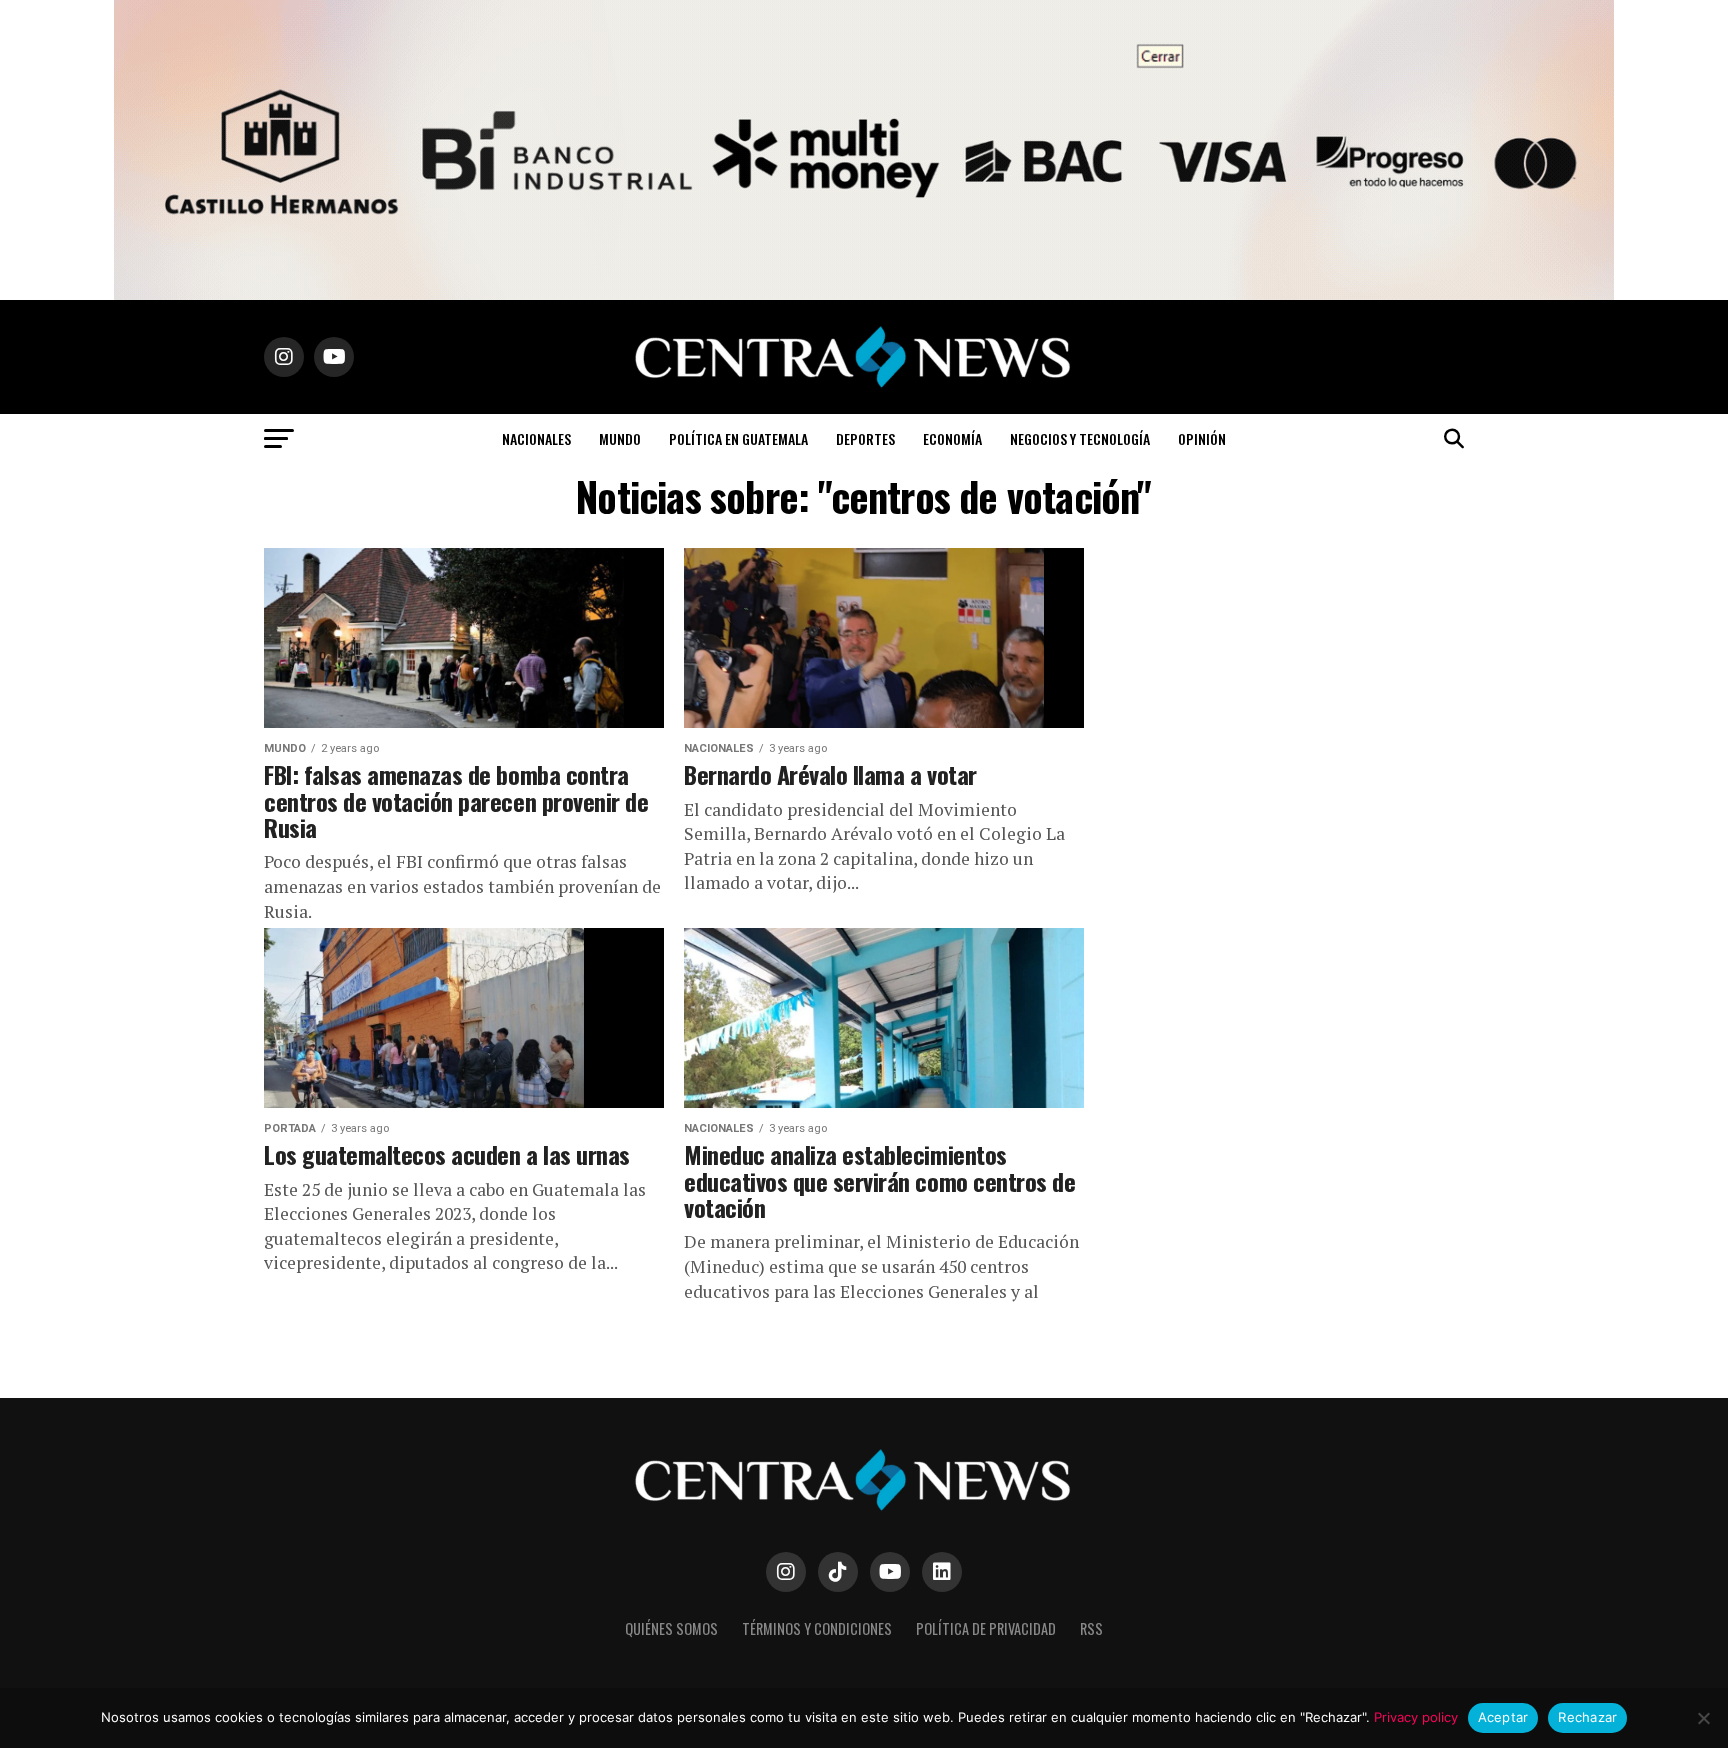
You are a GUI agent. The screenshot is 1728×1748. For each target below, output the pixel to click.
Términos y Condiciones (817, 1628)
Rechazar (1587, 1717)
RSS (1091, 1628)
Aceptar (1503, 1717)
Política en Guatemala (738, 438)
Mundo (620, 438)
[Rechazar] (1703, 1718)
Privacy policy (1416, 1717)
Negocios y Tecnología (1080, 438)
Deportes (865, 438)
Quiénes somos (671, 1628)
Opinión (1202, 438)
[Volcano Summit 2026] (864, 294)
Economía (952, 438)
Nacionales (536, 438)
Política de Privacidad (986, 1628)
